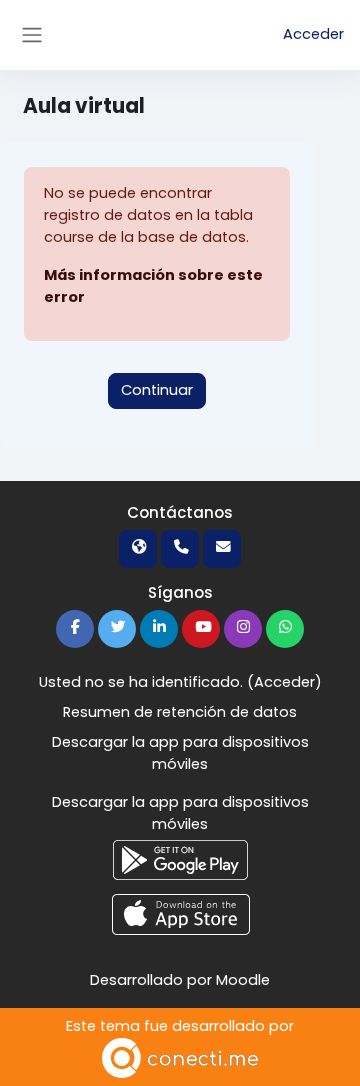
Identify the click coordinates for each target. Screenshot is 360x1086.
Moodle (243, 980)
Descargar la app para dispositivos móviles (180, 753)
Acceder (313, 34)
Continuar (157, 390)
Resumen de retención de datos (180, 712)
